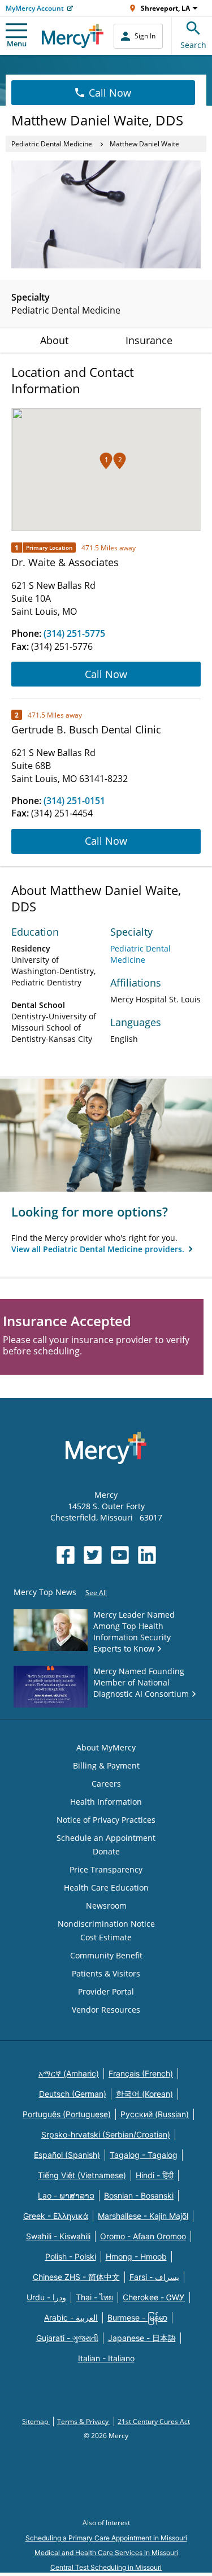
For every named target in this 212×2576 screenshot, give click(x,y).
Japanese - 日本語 (142, 2338)
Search (193, 45)
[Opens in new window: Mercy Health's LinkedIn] (147, 1555)
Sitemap (36, 2421)
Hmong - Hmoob (136, 2256)
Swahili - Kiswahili (58, 2236)
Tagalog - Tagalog (144, 2155)
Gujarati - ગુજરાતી (67, 2338)
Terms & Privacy (84, 2421)
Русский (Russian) (155, 2114)
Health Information (106, 1802)
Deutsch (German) (73, 2094)
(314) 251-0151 (74, 801)
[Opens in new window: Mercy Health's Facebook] (66, 1555)
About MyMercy (106, 1747)
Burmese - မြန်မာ (137, 2317)
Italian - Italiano (106, 2358)
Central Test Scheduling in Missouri (106, 2567)
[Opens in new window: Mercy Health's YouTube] (120, 1555)
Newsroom (106, 1906)
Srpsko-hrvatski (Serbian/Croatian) (106, 2134)
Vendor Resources (106, 2010)
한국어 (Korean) (144, 2094)
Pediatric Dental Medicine (52, 144)
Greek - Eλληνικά (56, 2216)
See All (96, 1593)
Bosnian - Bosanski (139, 2195)
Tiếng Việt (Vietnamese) (82, 2175)
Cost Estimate (106, 1937)
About (54, 340)
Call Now (110, 93)
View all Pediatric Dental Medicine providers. (99, 1249)
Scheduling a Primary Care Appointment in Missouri (106, 2538)
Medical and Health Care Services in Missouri (106, 2553)
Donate (106, 1851)
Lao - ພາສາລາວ (66, 2195)
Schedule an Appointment (106, 1838)
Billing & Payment (106, 1765)
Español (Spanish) (67, 2155)
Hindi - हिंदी (155, 2175)
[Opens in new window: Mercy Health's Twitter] (93, 1555)
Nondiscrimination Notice (106, 1924)
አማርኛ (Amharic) (69, 2073)
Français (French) (141, 2073)
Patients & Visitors (106, 1973)
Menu (17, 44)
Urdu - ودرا (46, 2297)
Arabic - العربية (71, 2317)
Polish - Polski (71, 2256)
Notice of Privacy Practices (106, 1820)
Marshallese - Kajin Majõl (143, 2216)
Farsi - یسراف (154, 2277)
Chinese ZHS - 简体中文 (76, 2277)
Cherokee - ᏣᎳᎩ (154, 2297)
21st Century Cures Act (154, 2421)
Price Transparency (106, 1869)
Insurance (149, 340)
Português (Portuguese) (67, 2114)
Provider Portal (106, 1991)
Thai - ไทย (94, 2297)
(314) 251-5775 (74, 633)
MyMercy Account (35, 8)
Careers (106, 1784)
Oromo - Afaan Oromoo (143, 2236)
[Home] (73, 36)
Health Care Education (106, 1888)
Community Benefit (106, 1955)
